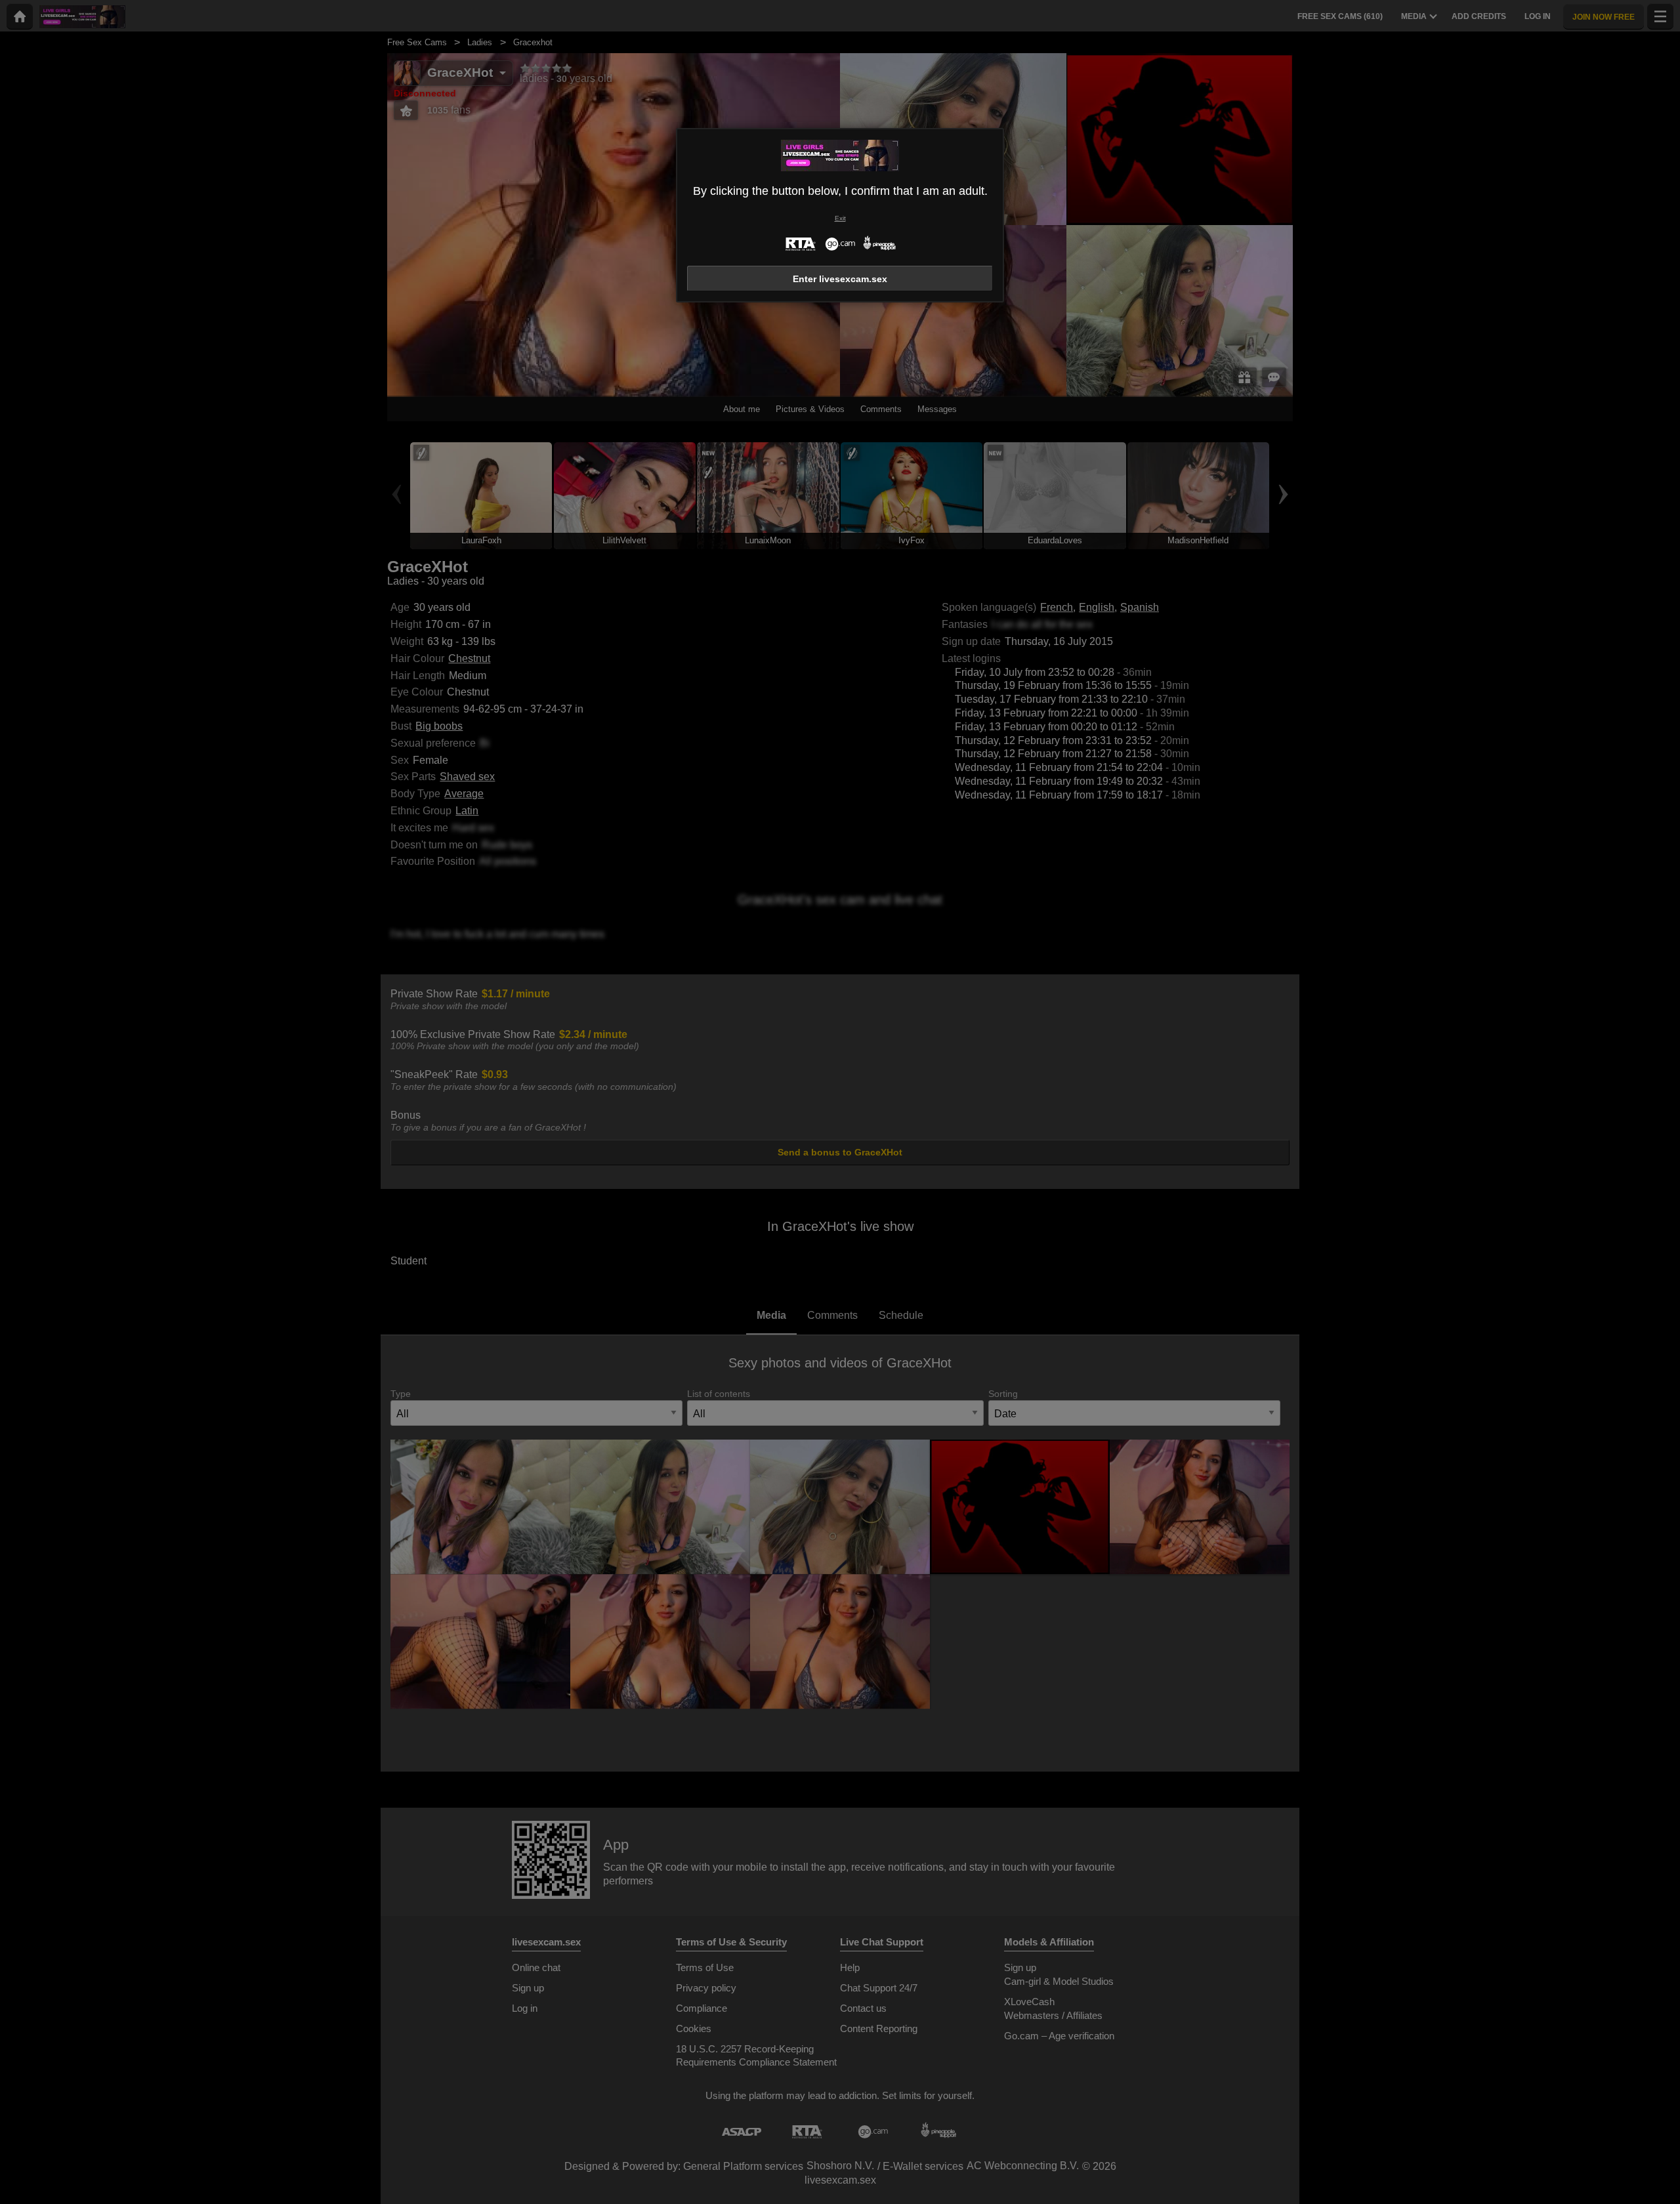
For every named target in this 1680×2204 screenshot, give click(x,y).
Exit (840, 218)
